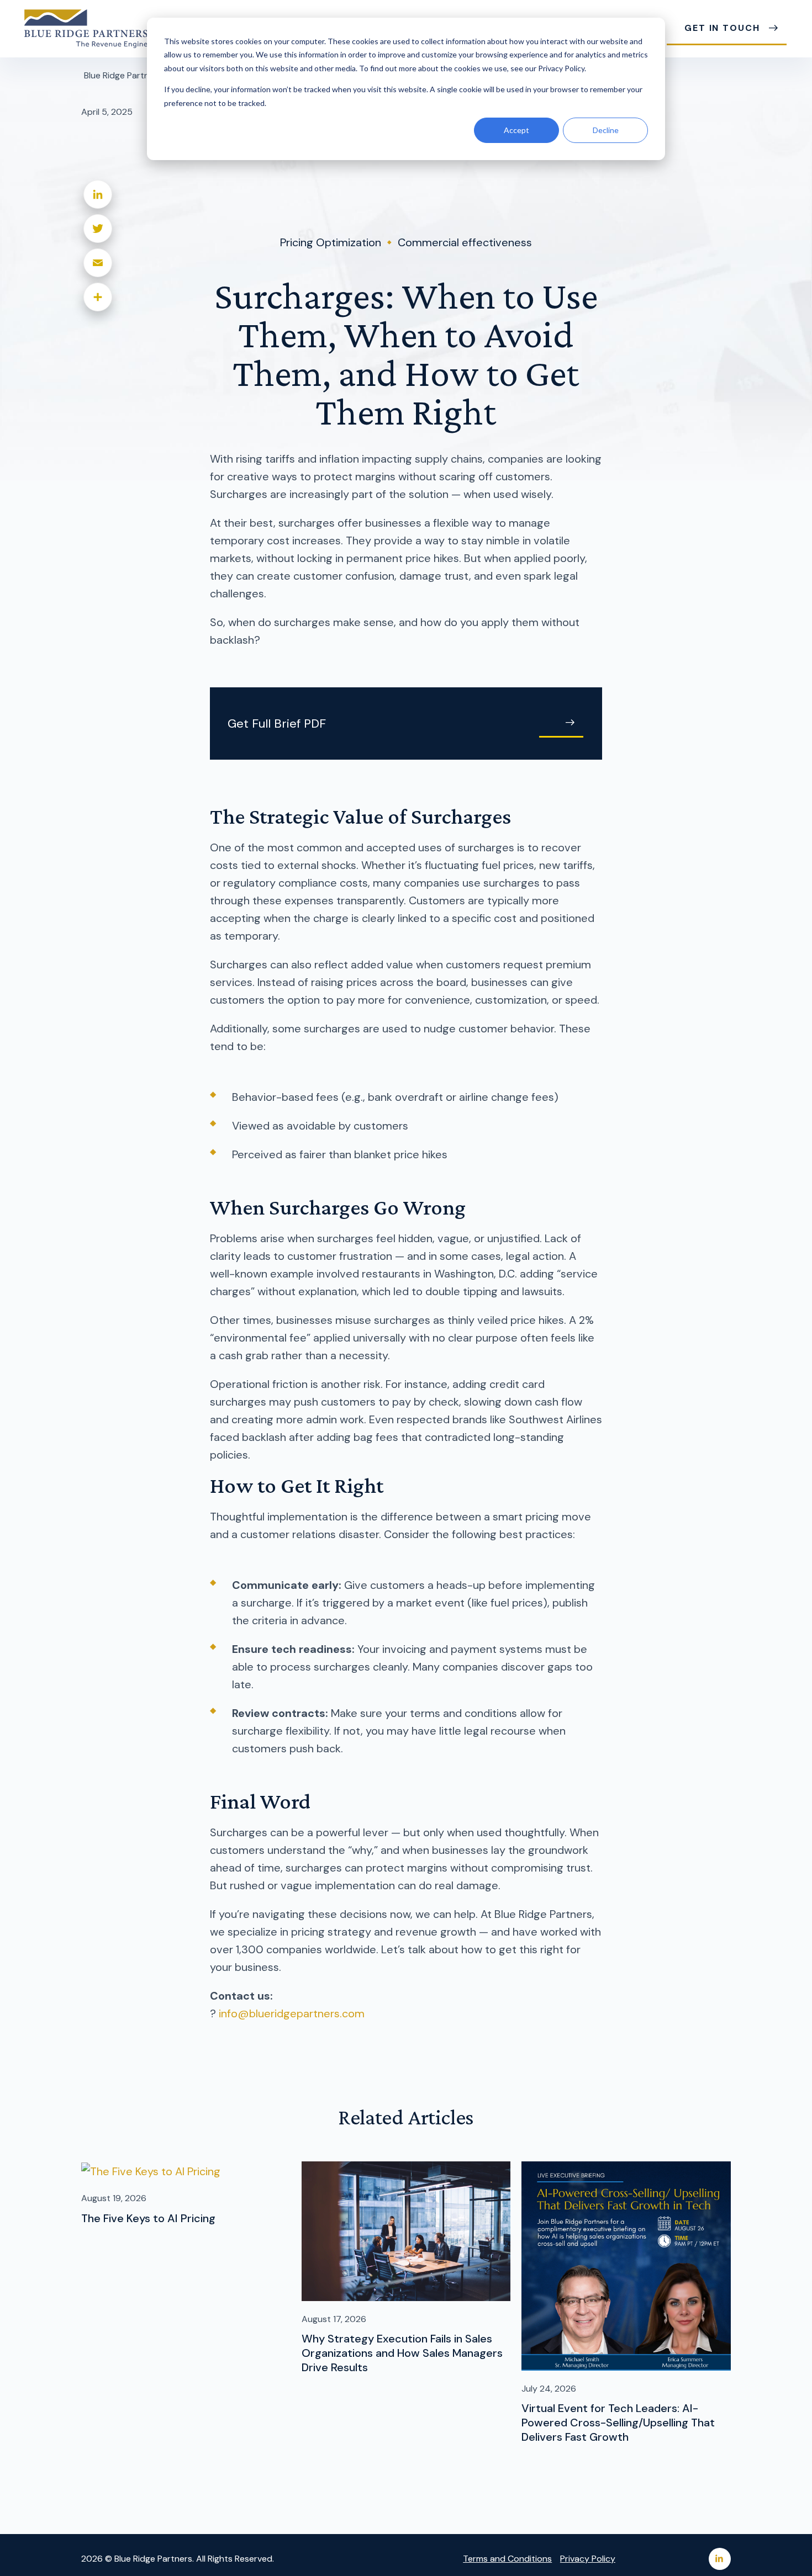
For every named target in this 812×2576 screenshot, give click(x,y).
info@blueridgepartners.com (292, 2013)
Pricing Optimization (331, 242)
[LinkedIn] (98, 194)
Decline (606, 130)
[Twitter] (98, 229)
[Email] (98, 263)
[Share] (98, 297)
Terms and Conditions (507, 2559)
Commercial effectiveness (465, 242)
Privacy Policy (588, 2559)
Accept (516, 130)
